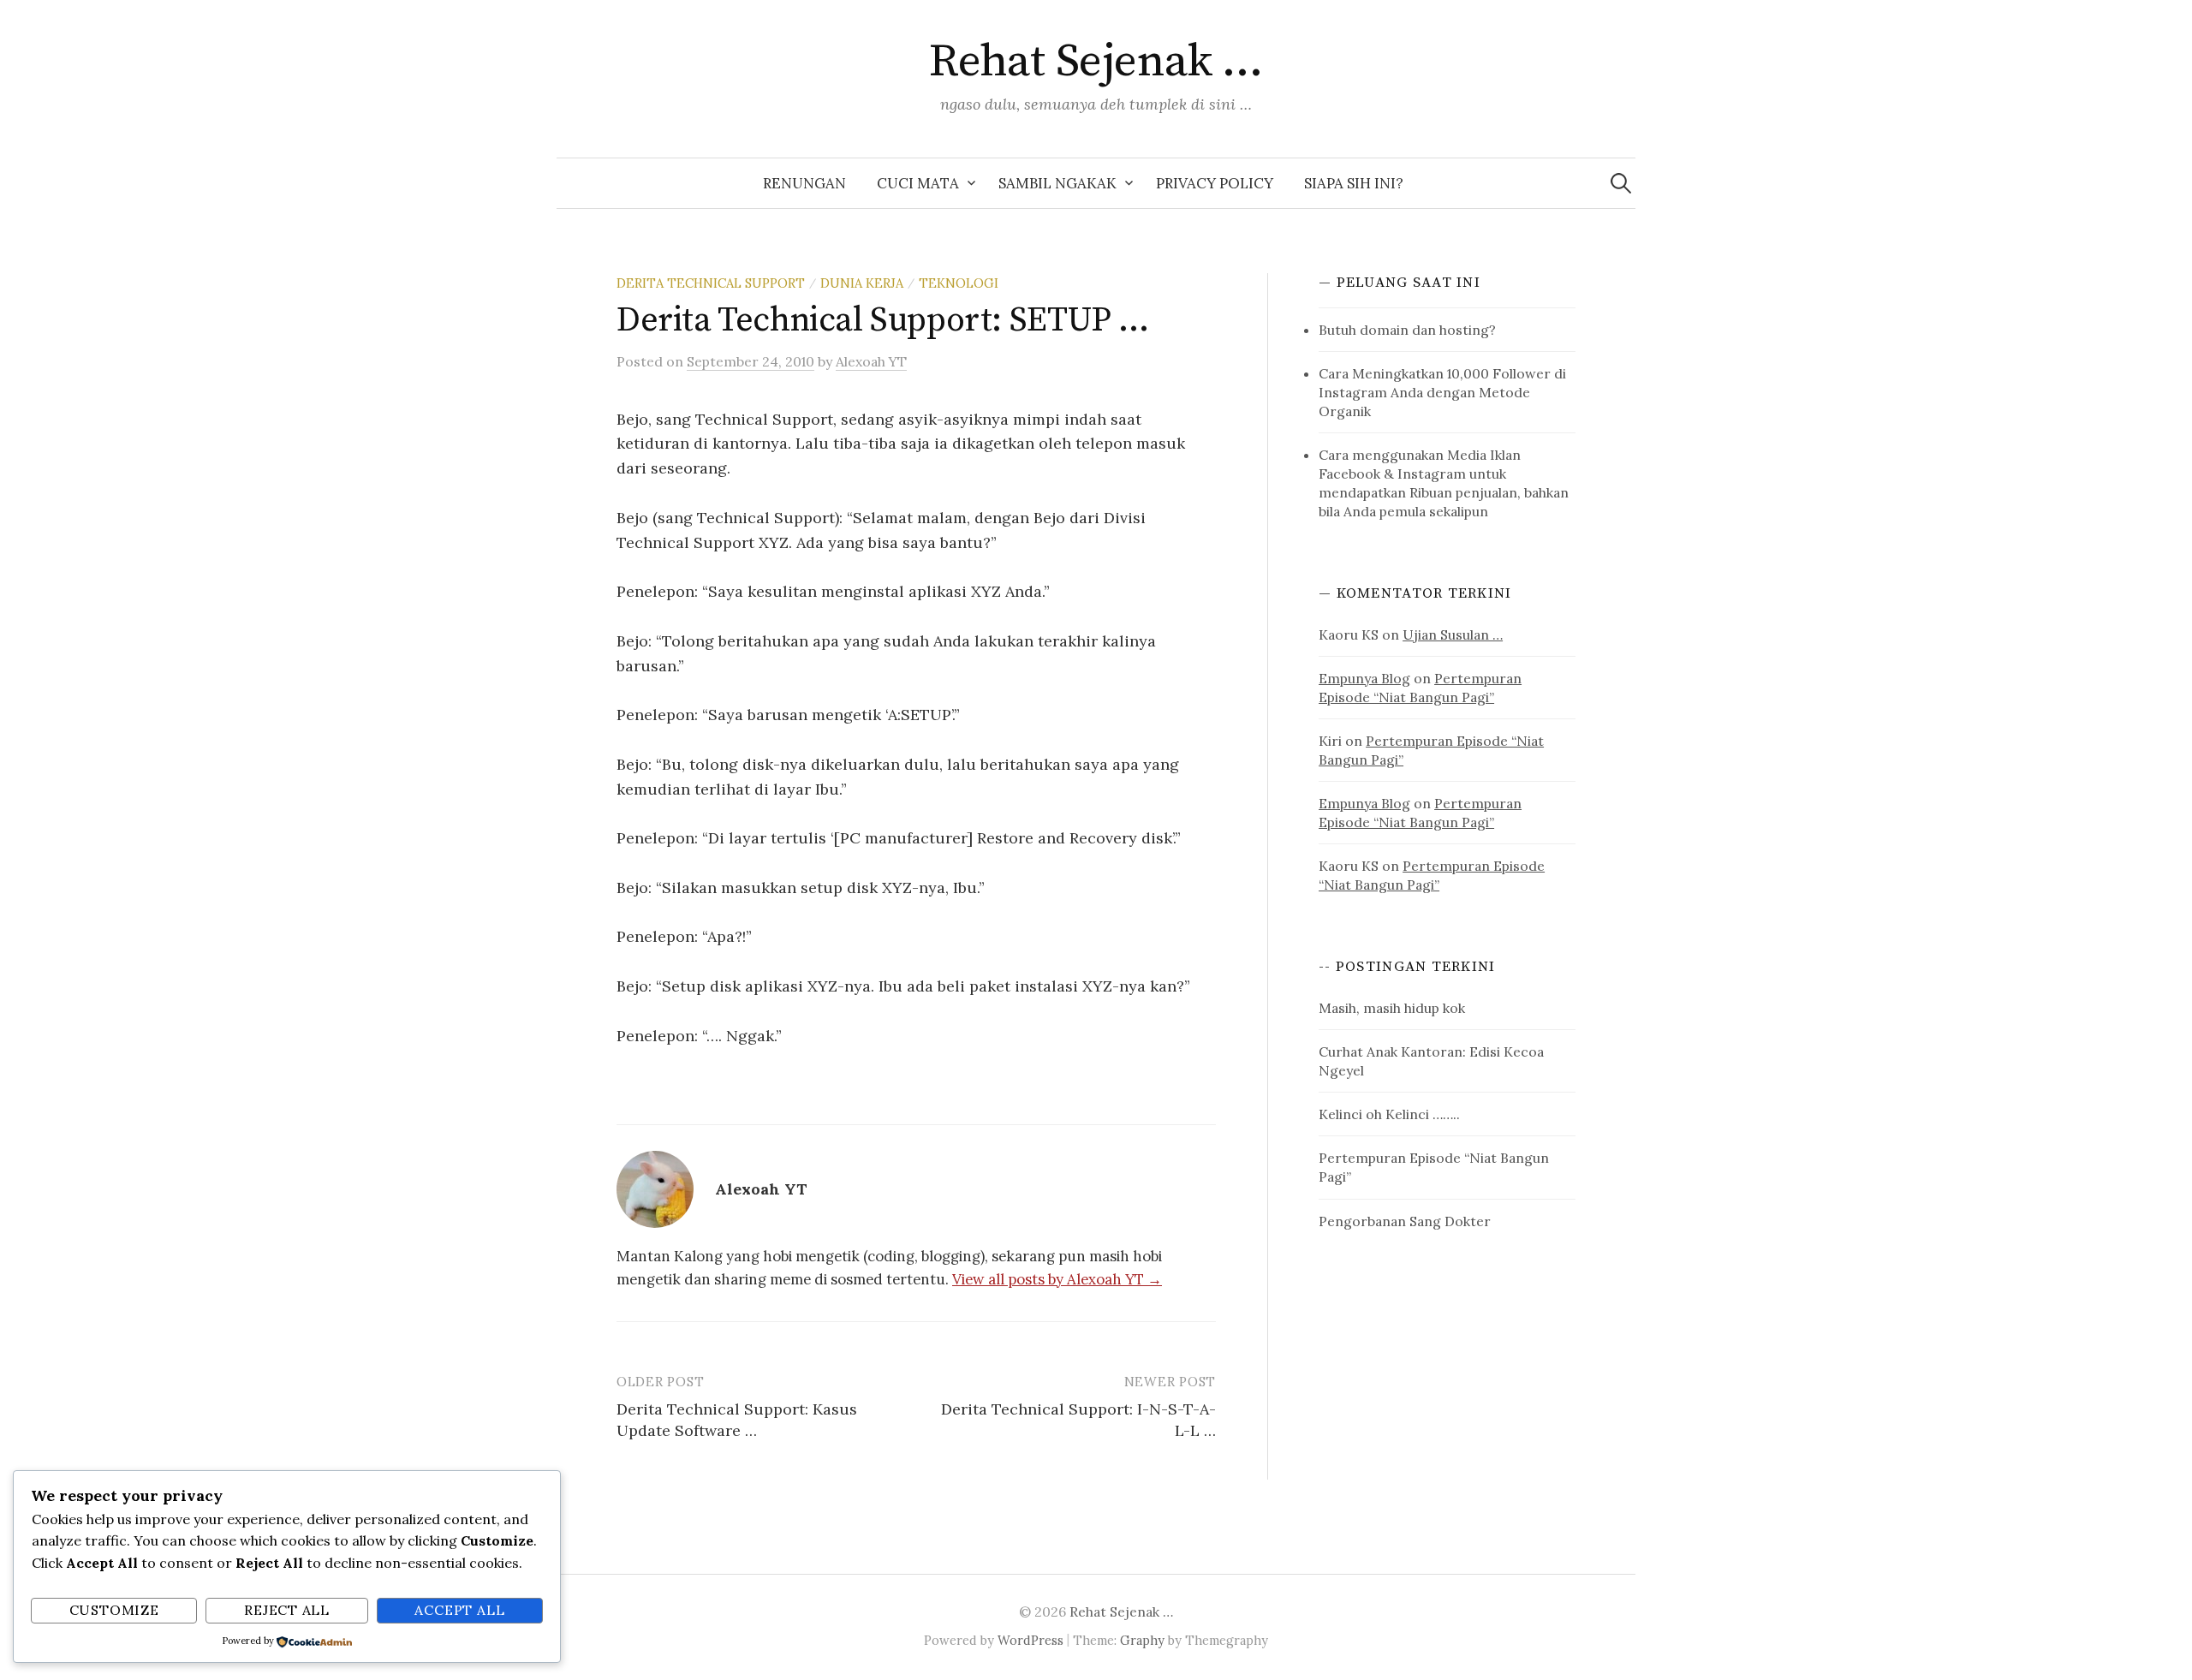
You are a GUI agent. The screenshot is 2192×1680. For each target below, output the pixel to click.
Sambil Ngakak (1057, 183)
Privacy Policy (1215, 183)
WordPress (1030, 1640)
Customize (114, 1610)
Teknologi (959, 283)
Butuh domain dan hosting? (1407, 330)
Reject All (287, 1610)
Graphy (1142, 1640)
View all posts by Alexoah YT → (1057, 1279)
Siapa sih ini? (1354, 183)
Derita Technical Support (711, 283)
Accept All (459, 1610)
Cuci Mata (918, 183)
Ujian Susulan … (1453, 634)
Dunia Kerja (862, 283)
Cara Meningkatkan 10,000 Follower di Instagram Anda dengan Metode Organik (1442, 392)
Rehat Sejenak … (1096, 62)
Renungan (804, 183)
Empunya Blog (1364, 678)
